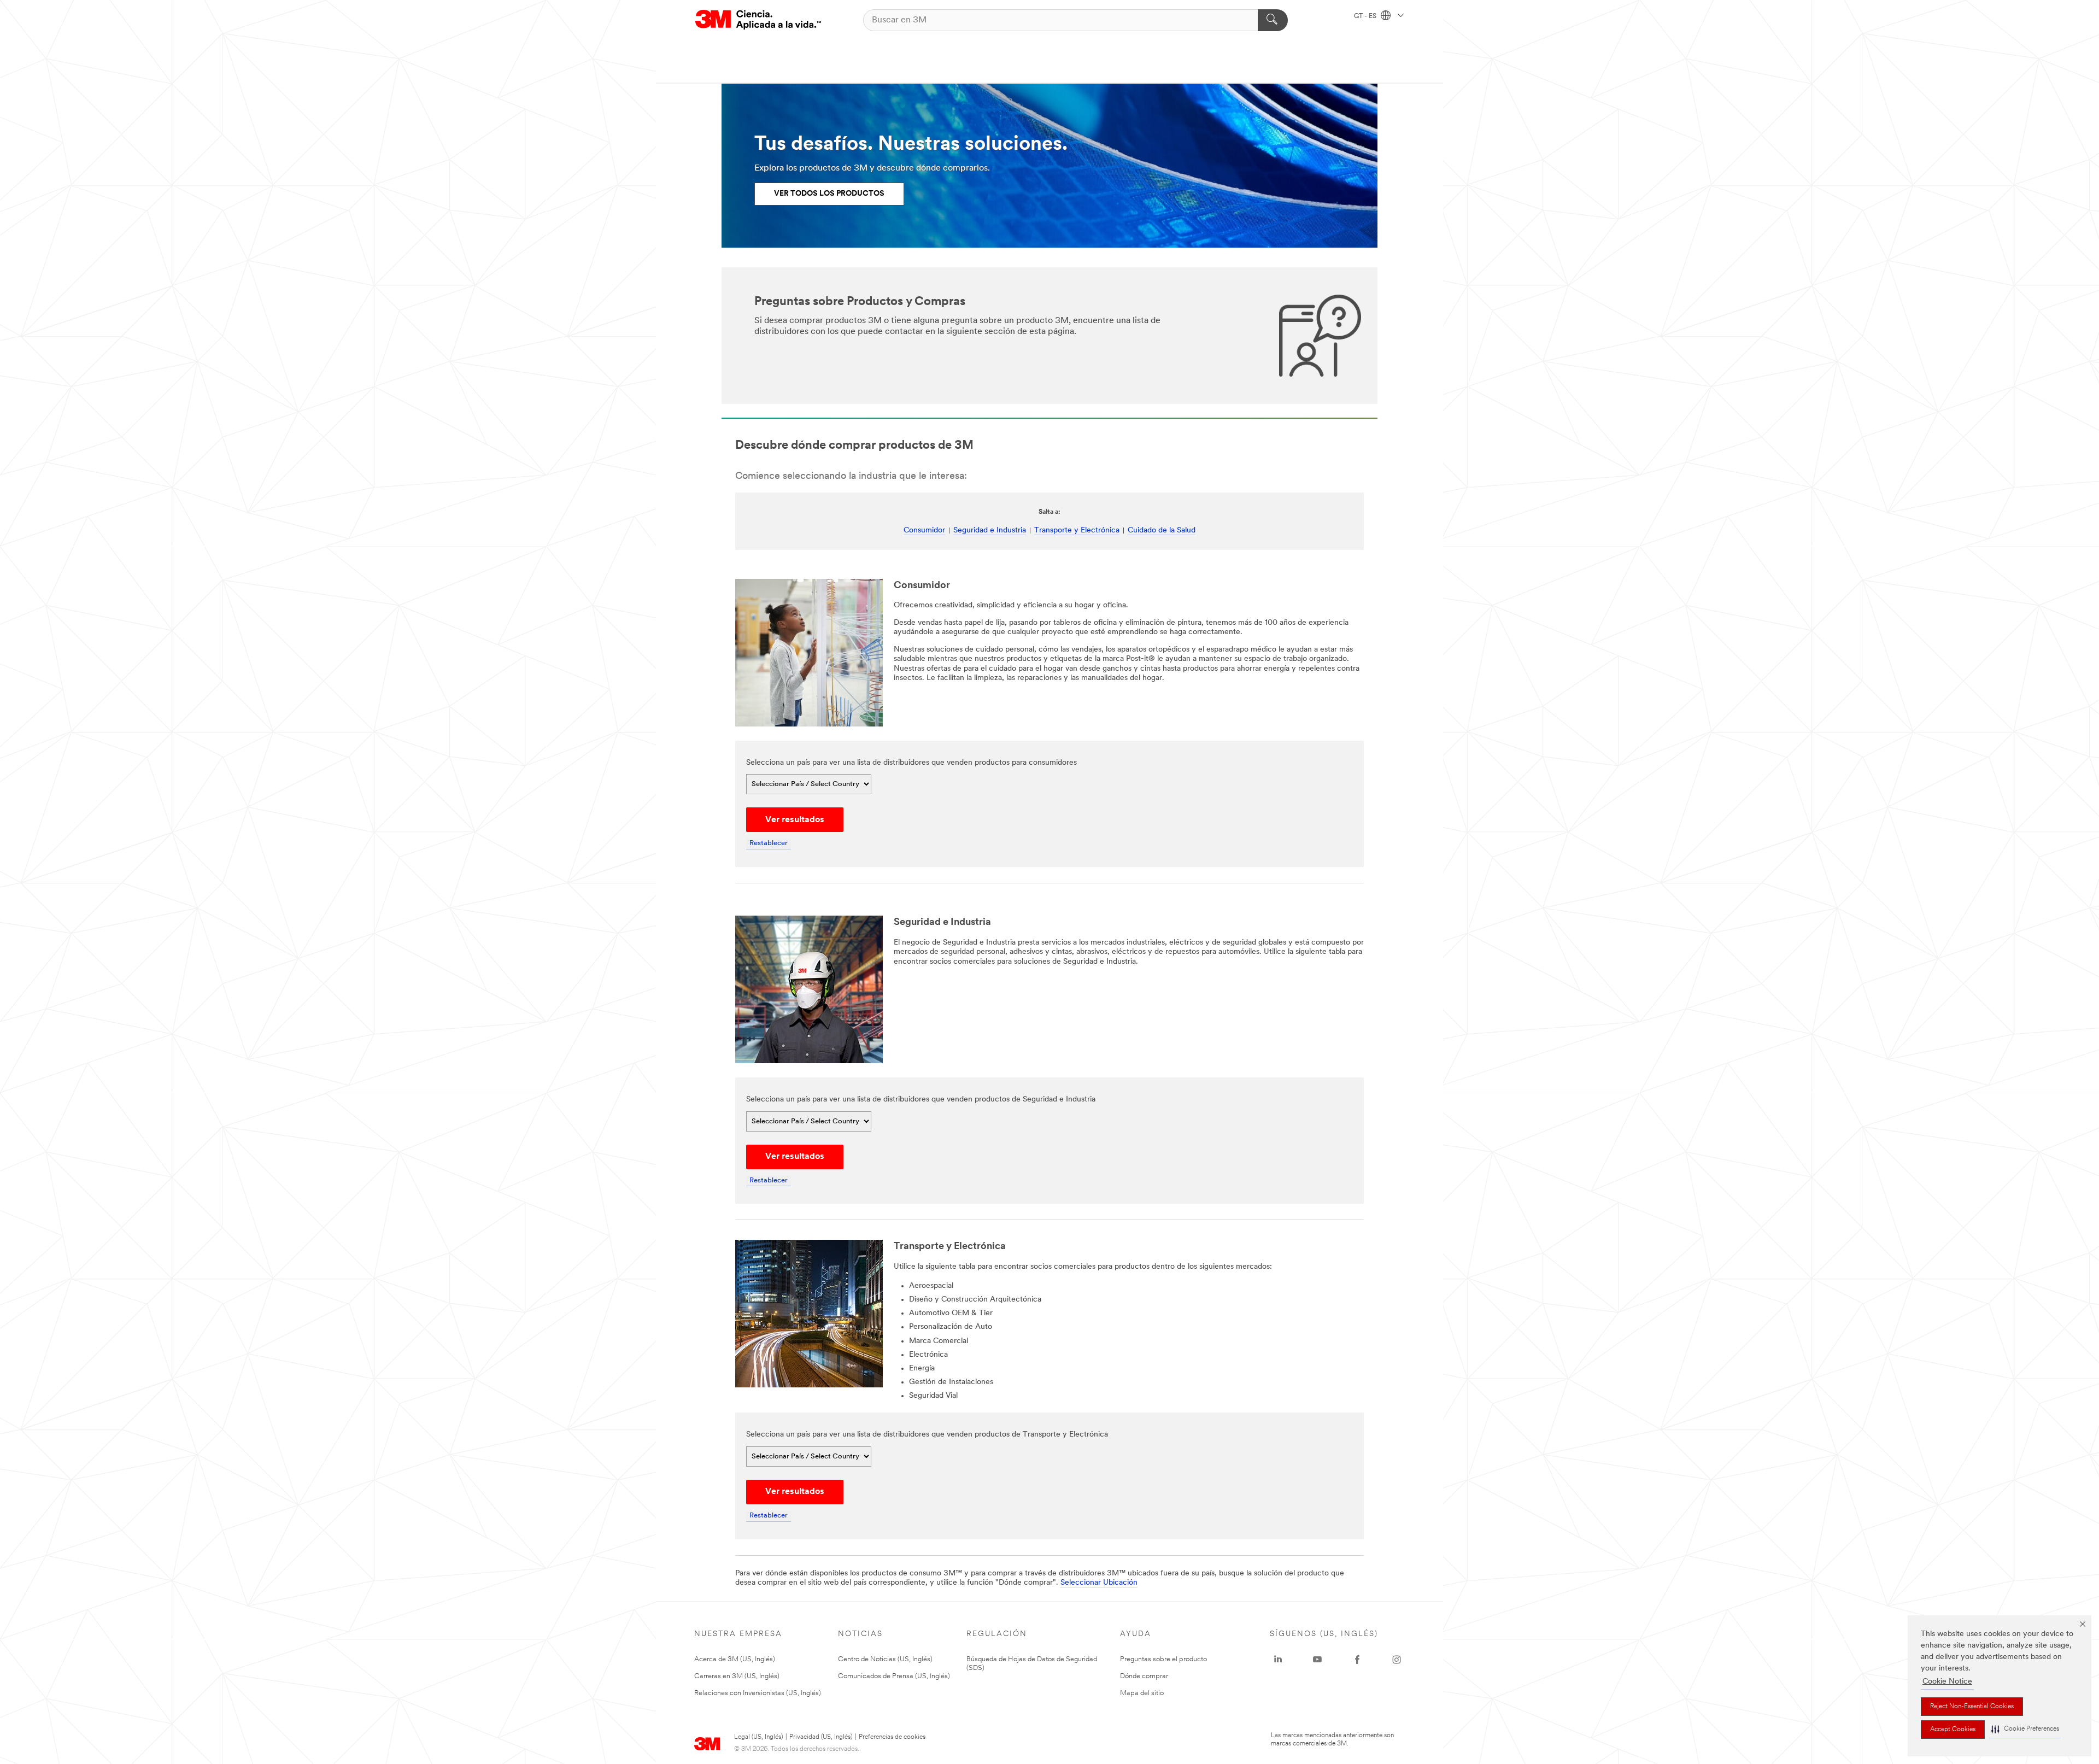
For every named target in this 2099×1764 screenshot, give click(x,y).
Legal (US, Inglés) (758, 1737)
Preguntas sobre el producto (1163, 1659)
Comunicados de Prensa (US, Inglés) (894, 1676)
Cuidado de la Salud (1162, 531)
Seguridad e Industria (990, 531)
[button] (2025, 1729)
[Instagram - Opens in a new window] (1397, 1660)
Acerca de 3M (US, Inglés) (735, 1659)
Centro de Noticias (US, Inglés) (885, 1659)
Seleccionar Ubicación (1099, 1583)
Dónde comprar (1144, 1676)
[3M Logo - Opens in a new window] (758, 20)
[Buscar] (1273, 20)
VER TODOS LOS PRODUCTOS (829, 194)
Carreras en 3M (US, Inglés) (737, 1676)
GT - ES (1366, 16)
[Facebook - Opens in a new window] (1357, 1660)
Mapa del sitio (1142, 1693)
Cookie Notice (1947, 1682)
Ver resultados (795, 820)
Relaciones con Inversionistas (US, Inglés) (758, 1693)
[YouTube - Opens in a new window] (1317, 1660)
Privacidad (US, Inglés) (821, 1737)
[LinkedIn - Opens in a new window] (1278, 1660)
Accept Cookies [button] (1953, 1730)
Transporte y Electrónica (1077, 531)
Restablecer (769, 843)
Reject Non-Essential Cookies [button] (1972, 1707)
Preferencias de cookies (892, 1737)
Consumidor (924, 531)
